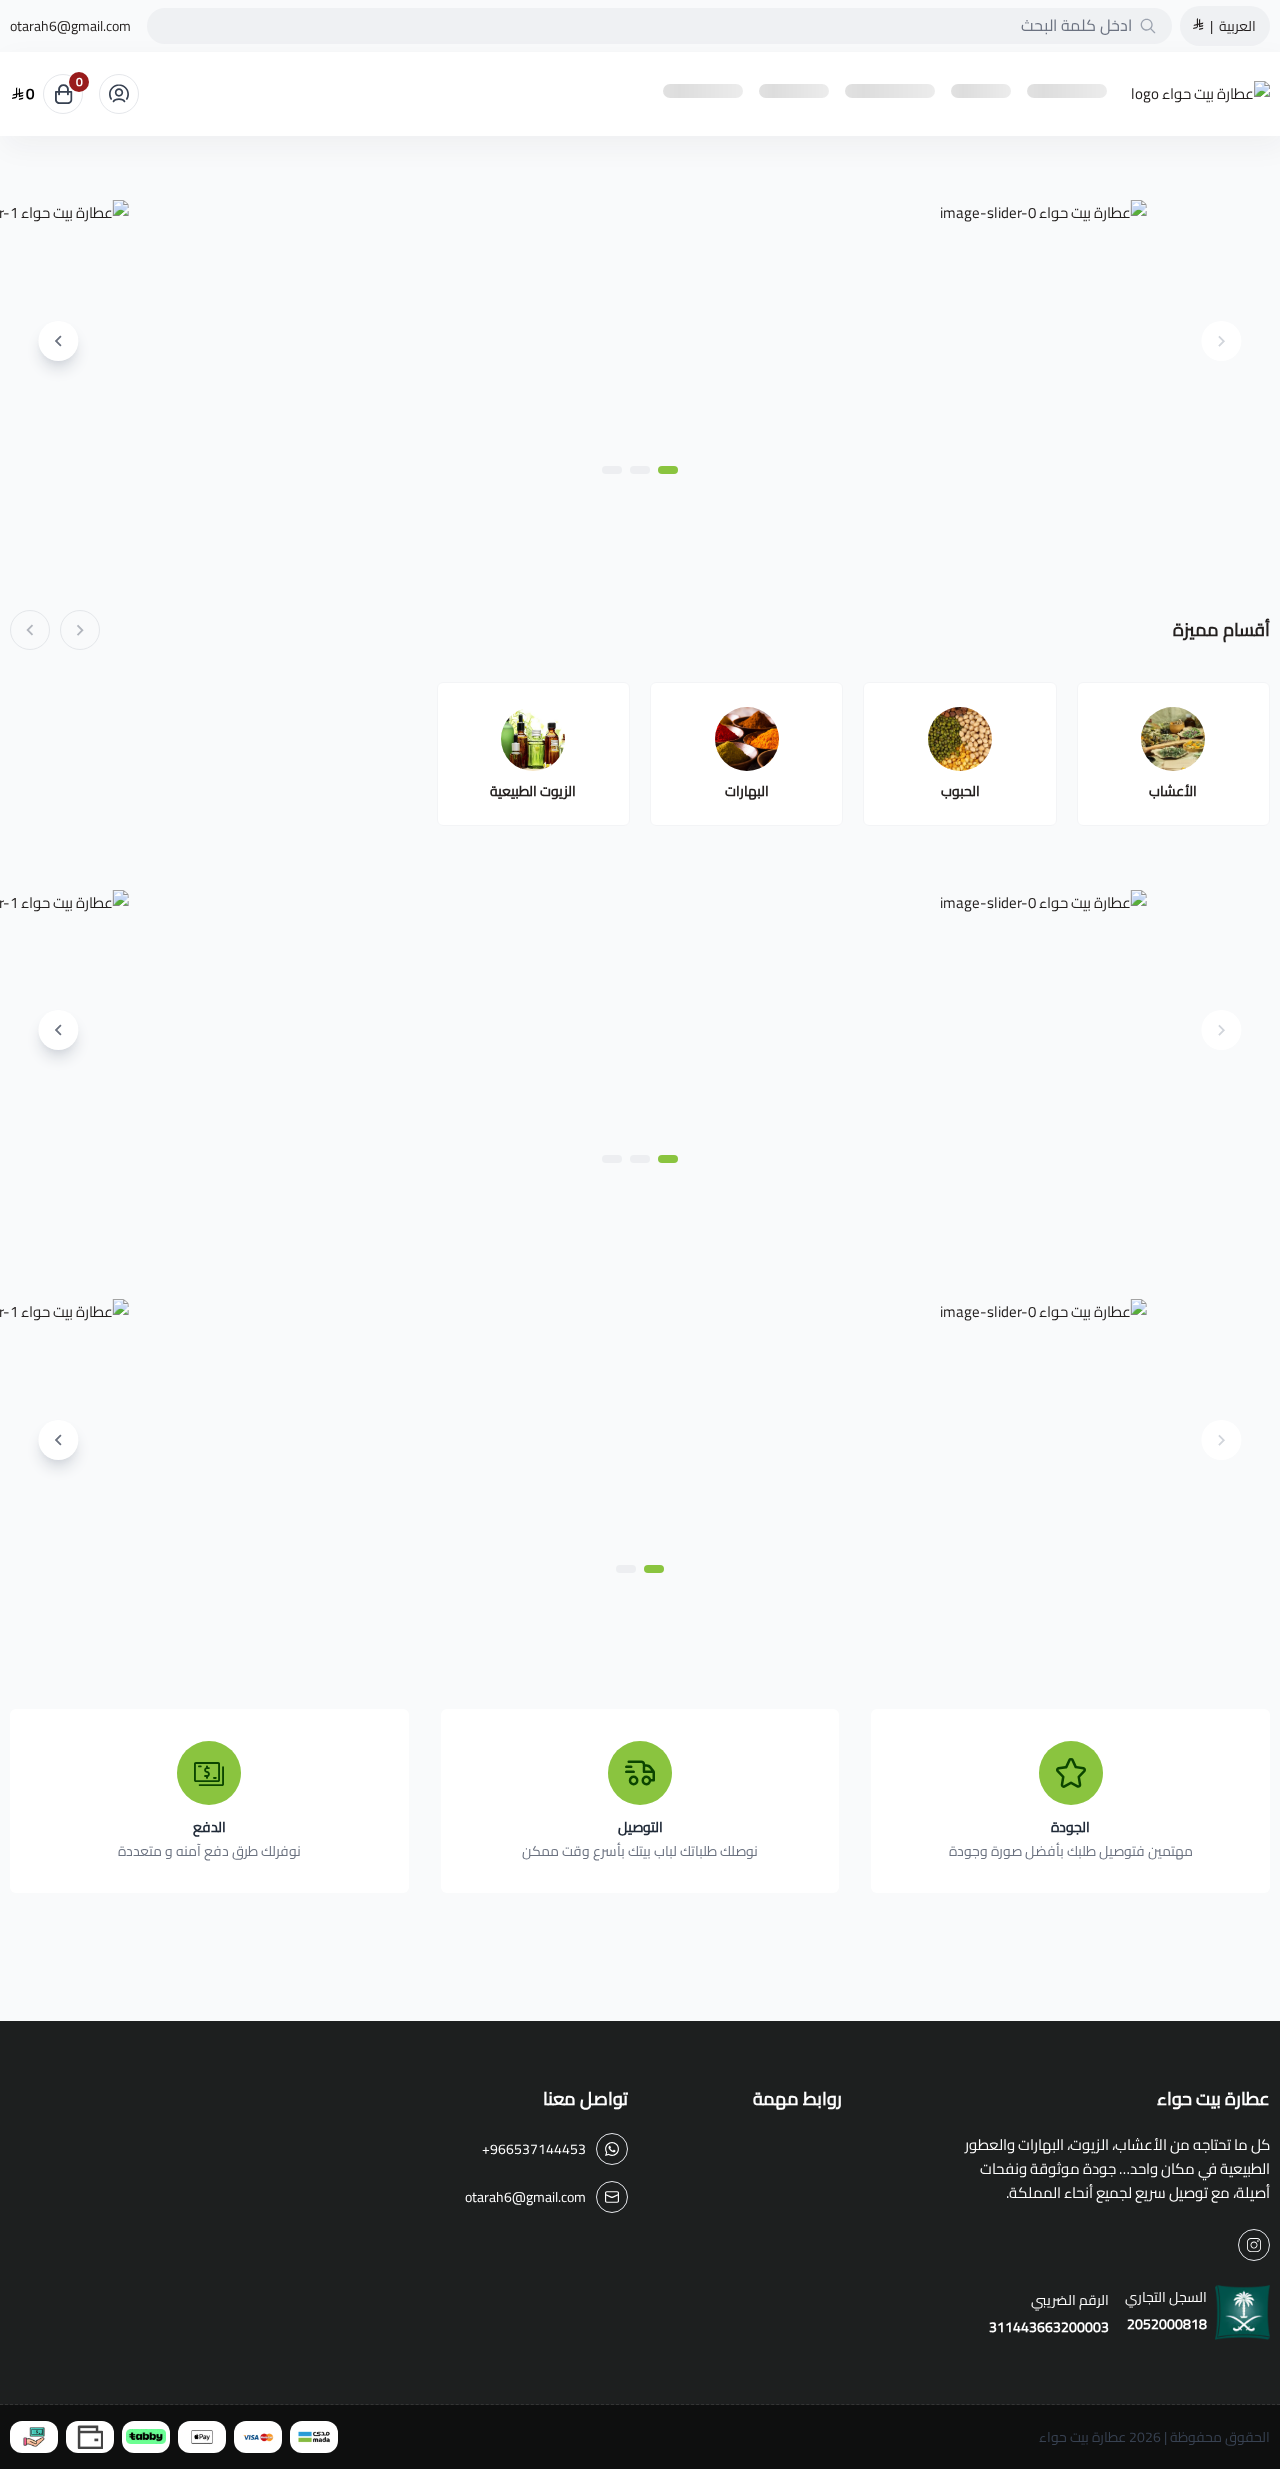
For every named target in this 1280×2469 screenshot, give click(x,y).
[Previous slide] (1222, 341)
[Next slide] (58, 341)
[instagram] (1254, 2245)
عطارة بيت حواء (1082, 2437)
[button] (668, 470)
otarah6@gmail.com (70, 26)
